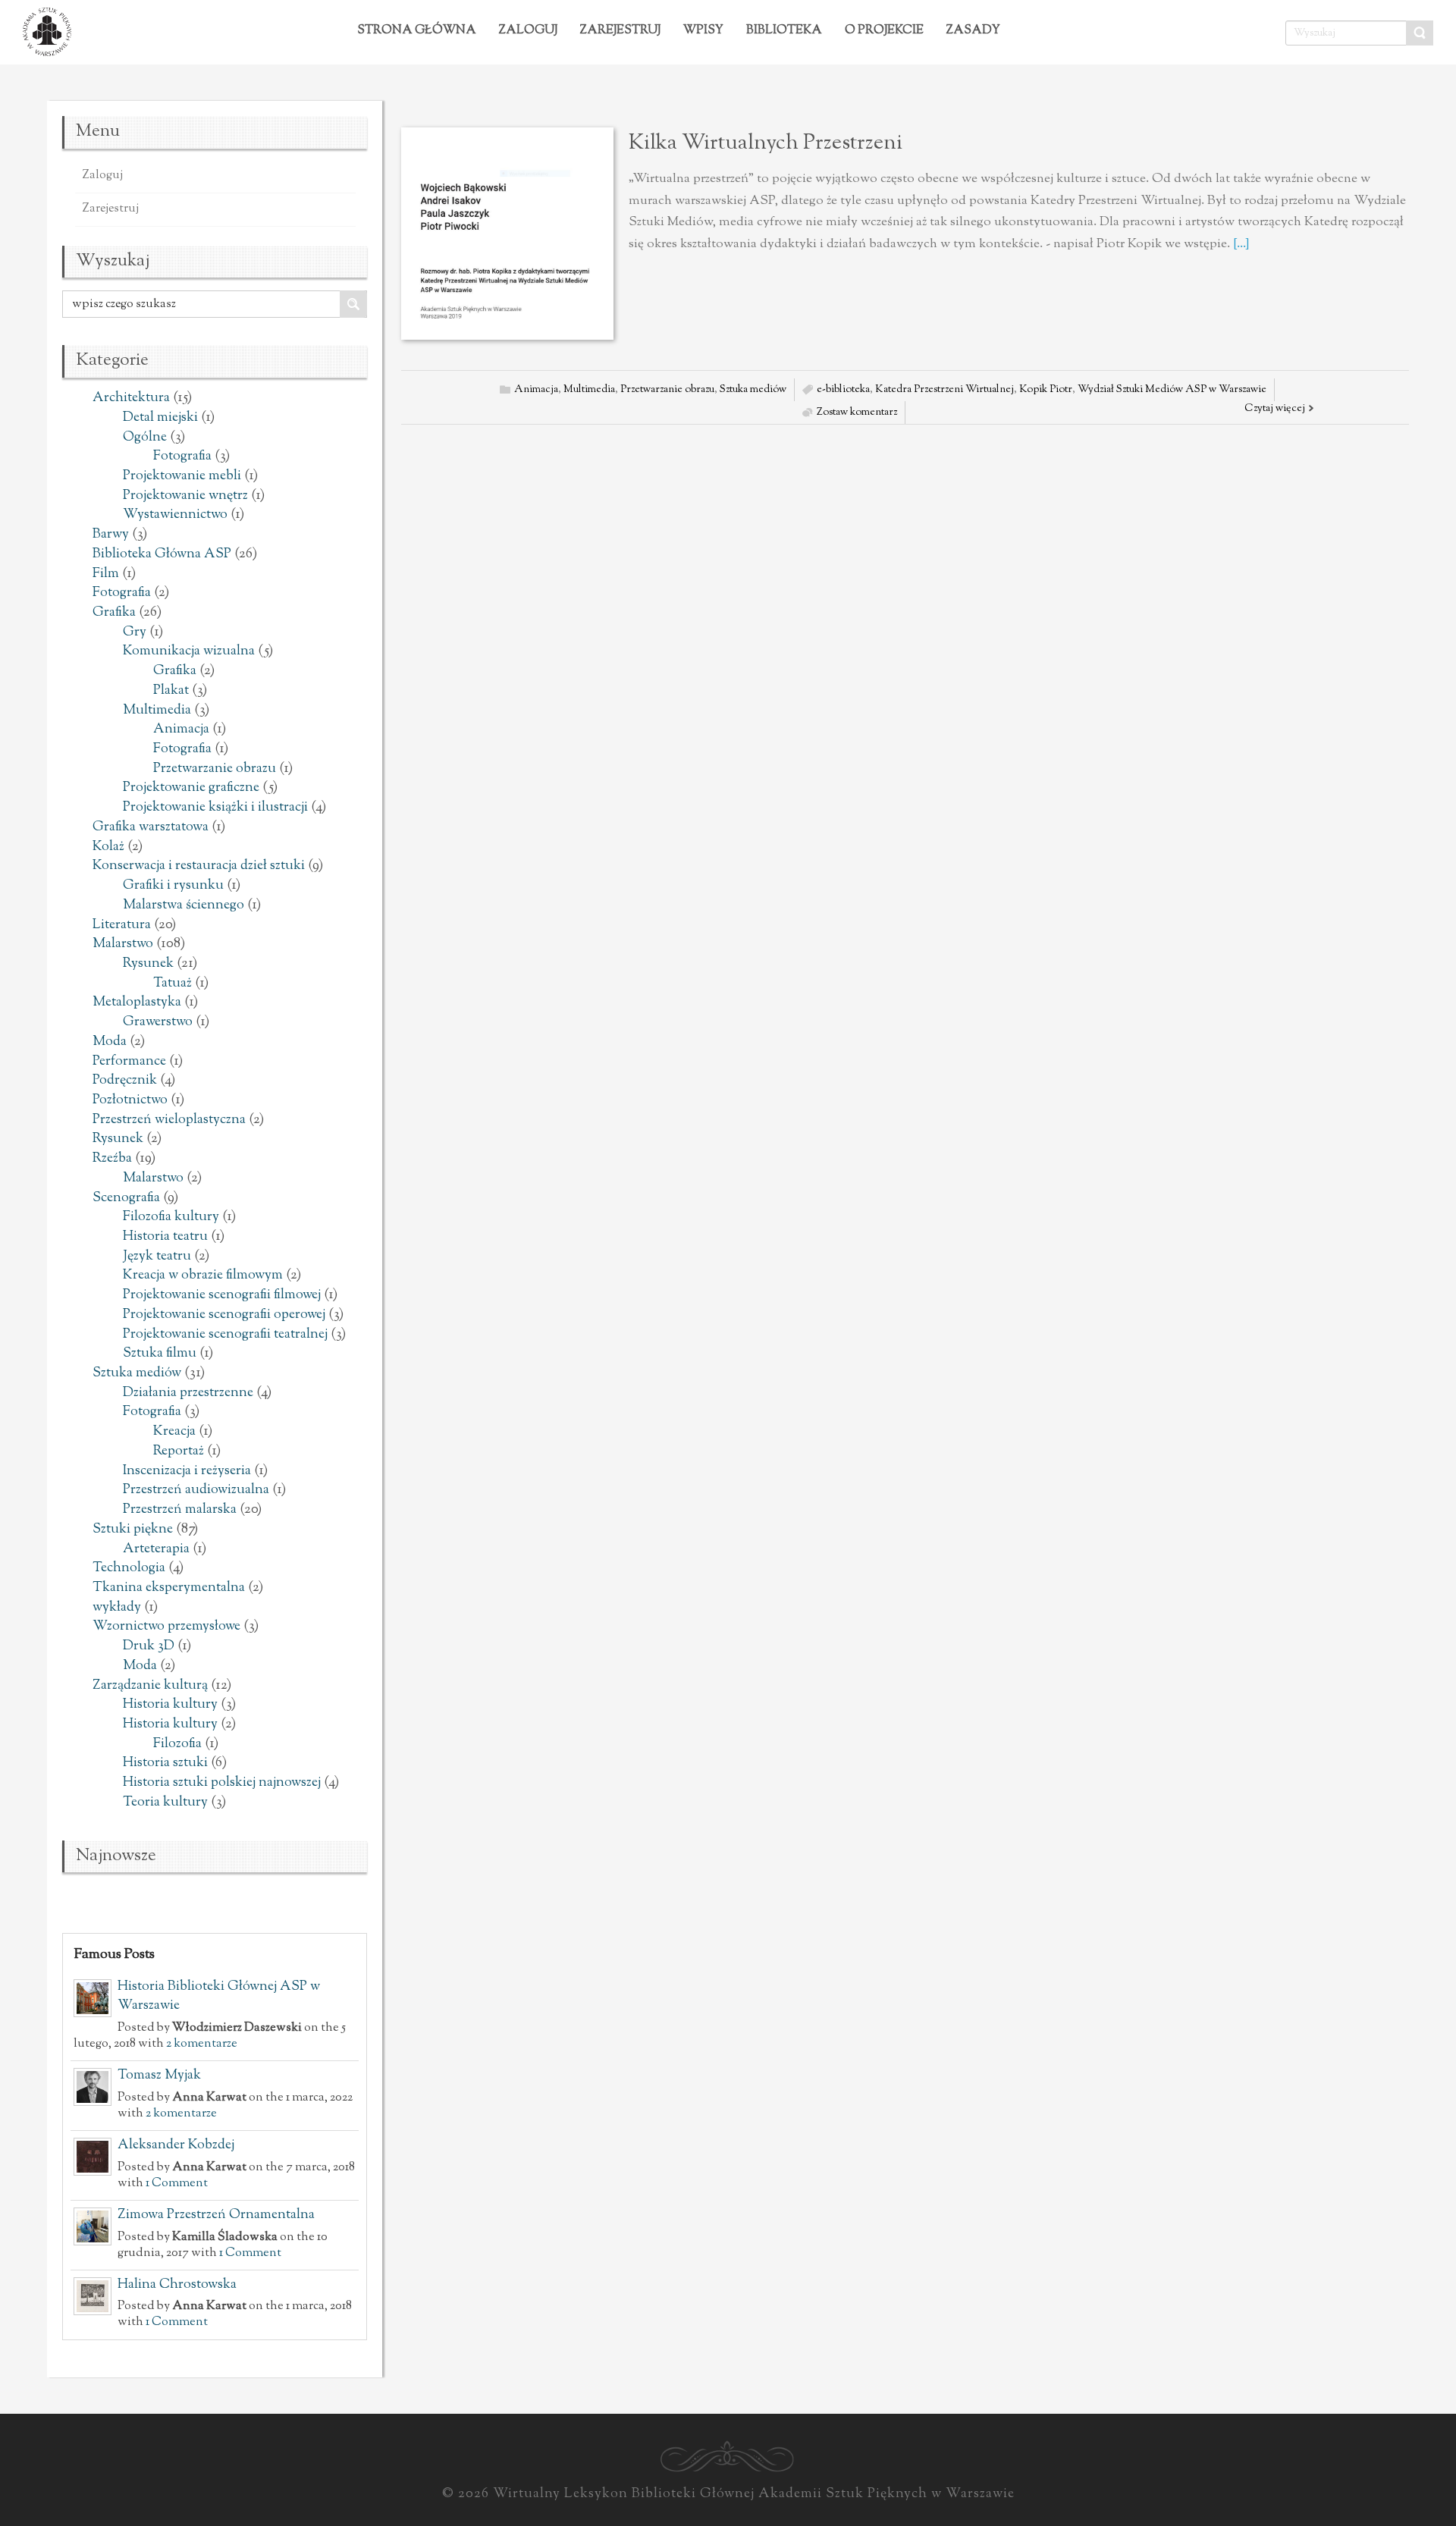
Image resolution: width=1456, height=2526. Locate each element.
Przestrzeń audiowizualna (196, 1490)
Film (106, 574)
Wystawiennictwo (175, 515)
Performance (129, 1062)
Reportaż (179, 1451)
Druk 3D (149, 1646)
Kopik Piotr (1046, 390)
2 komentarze (202, 2044)
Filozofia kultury (171, 1217)
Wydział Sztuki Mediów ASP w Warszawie (1172, 390)
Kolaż (108, 847)
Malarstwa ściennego (184, 905)
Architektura (131, 398)
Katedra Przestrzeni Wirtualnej (945, 390)
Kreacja (174, 1432)
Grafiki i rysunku (173, 886)
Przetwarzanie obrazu (215, 769)
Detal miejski (160, 418)
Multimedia (157, 711)
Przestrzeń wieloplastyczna (169, 1120)
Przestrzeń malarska (180, 1510)
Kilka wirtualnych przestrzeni (766, 143)
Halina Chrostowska (177, 2285)
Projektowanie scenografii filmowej (222, 1295)
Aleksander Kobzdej (176, 2145)
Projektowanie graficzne (191, 788)
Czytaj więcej (1275, 409)
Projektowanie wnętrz (185, 496)
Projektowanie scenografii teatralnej (225, 1335)
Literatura (122, 925)
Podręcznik (125, 1081)
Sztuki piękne (133, 1530)
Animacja (181, 730)
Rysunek (148, 964)
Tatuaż (173, 984)
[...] (1241, 244)
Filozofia (177, 1744)
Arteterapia (156, 1549)
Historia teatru (165, 1237)
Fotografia (182, 457)
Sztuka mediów (137, 1373)
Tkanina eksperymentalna (169, 1588)
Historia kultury (170, 1705)
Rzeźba (112, 1159)
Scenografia (126, 1198)
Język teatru (157, 1257)
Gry (135, 632)
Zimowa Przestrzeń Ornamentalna (216, 2215)
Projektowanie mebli (182, 476)
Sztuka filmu (160, 1354)
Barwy (111, 535)
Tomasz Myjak (159, 2076)
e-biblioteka (843, 390)
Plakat (171, 691)
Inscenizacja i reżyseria (187, 1471)
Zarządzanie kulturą (150, 1686)
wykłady (117, 1608)
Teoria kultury (165, 1803)
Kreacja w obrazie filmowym (203, 1276)
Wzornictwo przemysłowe (166, 1627)
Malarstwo (123, 944)
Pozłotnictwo (130, 1100)
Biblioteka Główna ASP (162, 554)
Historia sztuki (165, 1763)
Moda (110, 1042)
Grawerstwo (158, 1022)
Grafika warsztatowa (151, 827)
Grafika (114, 613)
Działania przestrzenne (188, 1393)
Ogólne (145, 438)
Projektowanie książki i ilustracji (215, 808)
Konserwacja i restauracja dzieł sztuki (199, 866)
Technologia (129, 1568)
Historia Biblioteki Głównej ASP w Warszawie (219, 1997)
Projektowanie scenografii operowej (224, 1315)
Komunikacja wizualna (189, 651)
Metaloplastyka (137, 1003)
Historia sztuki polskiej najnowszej (222, 1783)
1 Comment (177, 2183)
